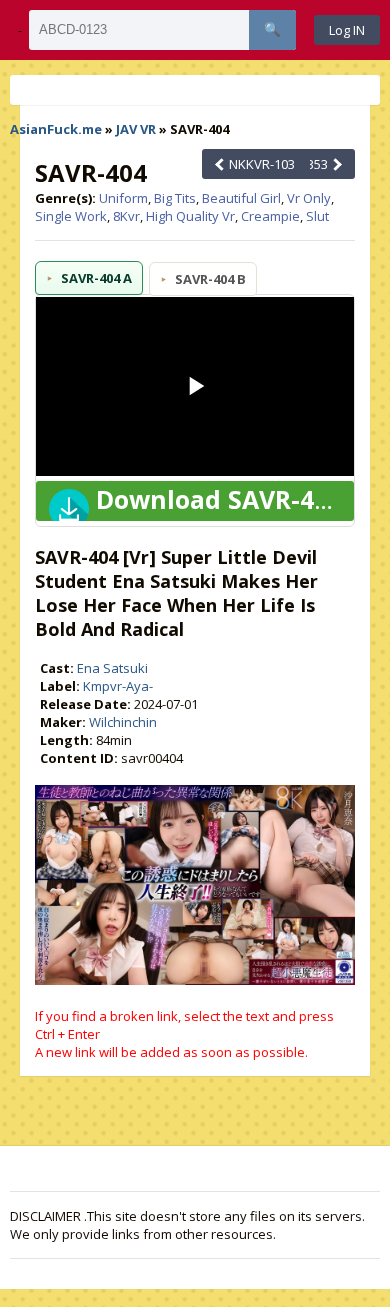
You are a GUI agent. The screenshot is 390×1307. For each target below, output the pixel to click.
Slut (317, 216)
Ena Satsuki (112, 668)
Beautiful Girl (241, 198)
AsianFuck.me (56, 129)
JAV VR (136, 129)
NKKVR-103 (260, 164)
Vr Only (309, 198)
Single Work (71, 216)
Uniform (123, 198)
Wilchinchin (123, 722)
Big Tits (175, 198)
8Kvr (126, 216)
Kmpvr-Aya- (118, 686)
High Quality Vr (190, 216)
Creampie (270, 216)
